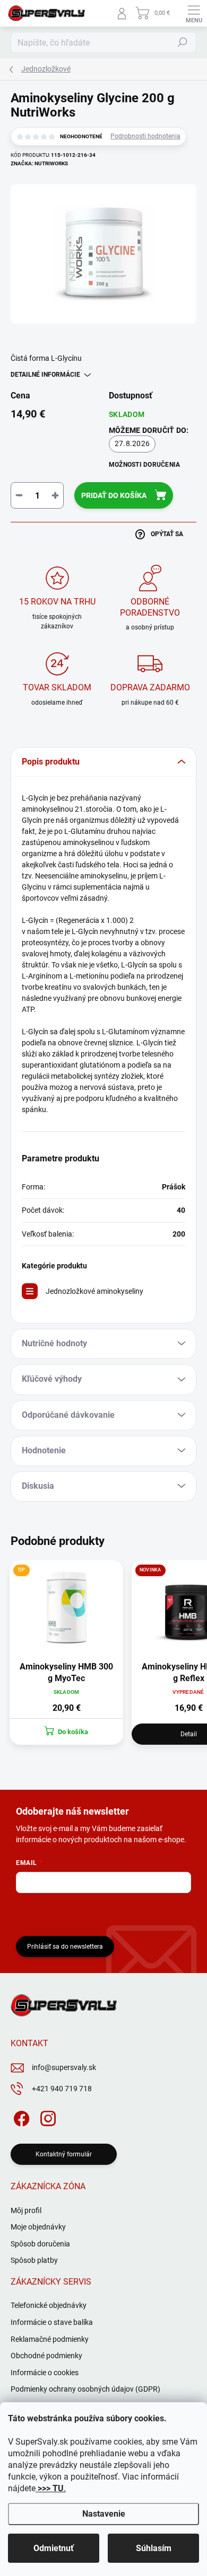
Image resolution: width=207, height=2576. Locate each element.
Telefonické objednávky (49, 2305)
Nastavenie (104, 2514)
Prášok (174, 1187)
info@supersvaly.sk (64, 2067)
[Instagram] (46, 2116)
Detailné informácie (45, 375)
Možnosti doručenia (144, 465)
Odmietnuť (54, 2548)
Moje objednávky (38, 2227)
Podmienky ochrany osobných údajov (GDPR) (85, 2389)
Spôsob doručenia (40, 2244)
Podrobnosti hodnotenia (145, 136)
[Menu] (194, 13)
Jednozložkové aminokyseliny (94, 1291)
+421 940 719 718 (62, 2089)
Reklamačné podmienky (50, 2339)
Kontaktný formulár (64, 2154)
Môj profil (26, 2210)
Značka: (39, 163)
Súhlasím (154, 2548)
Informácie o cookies (45, 2373)
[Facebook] (20, 2116)
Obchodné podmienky (46, 2356)
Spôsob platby (34, 2260)
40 (181, 1210)
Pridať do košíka (114, 495)
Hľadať (183, 42)
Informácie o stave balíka (52, 2322)
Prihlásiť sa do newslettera (65, 1947)
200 (179, 1234)
